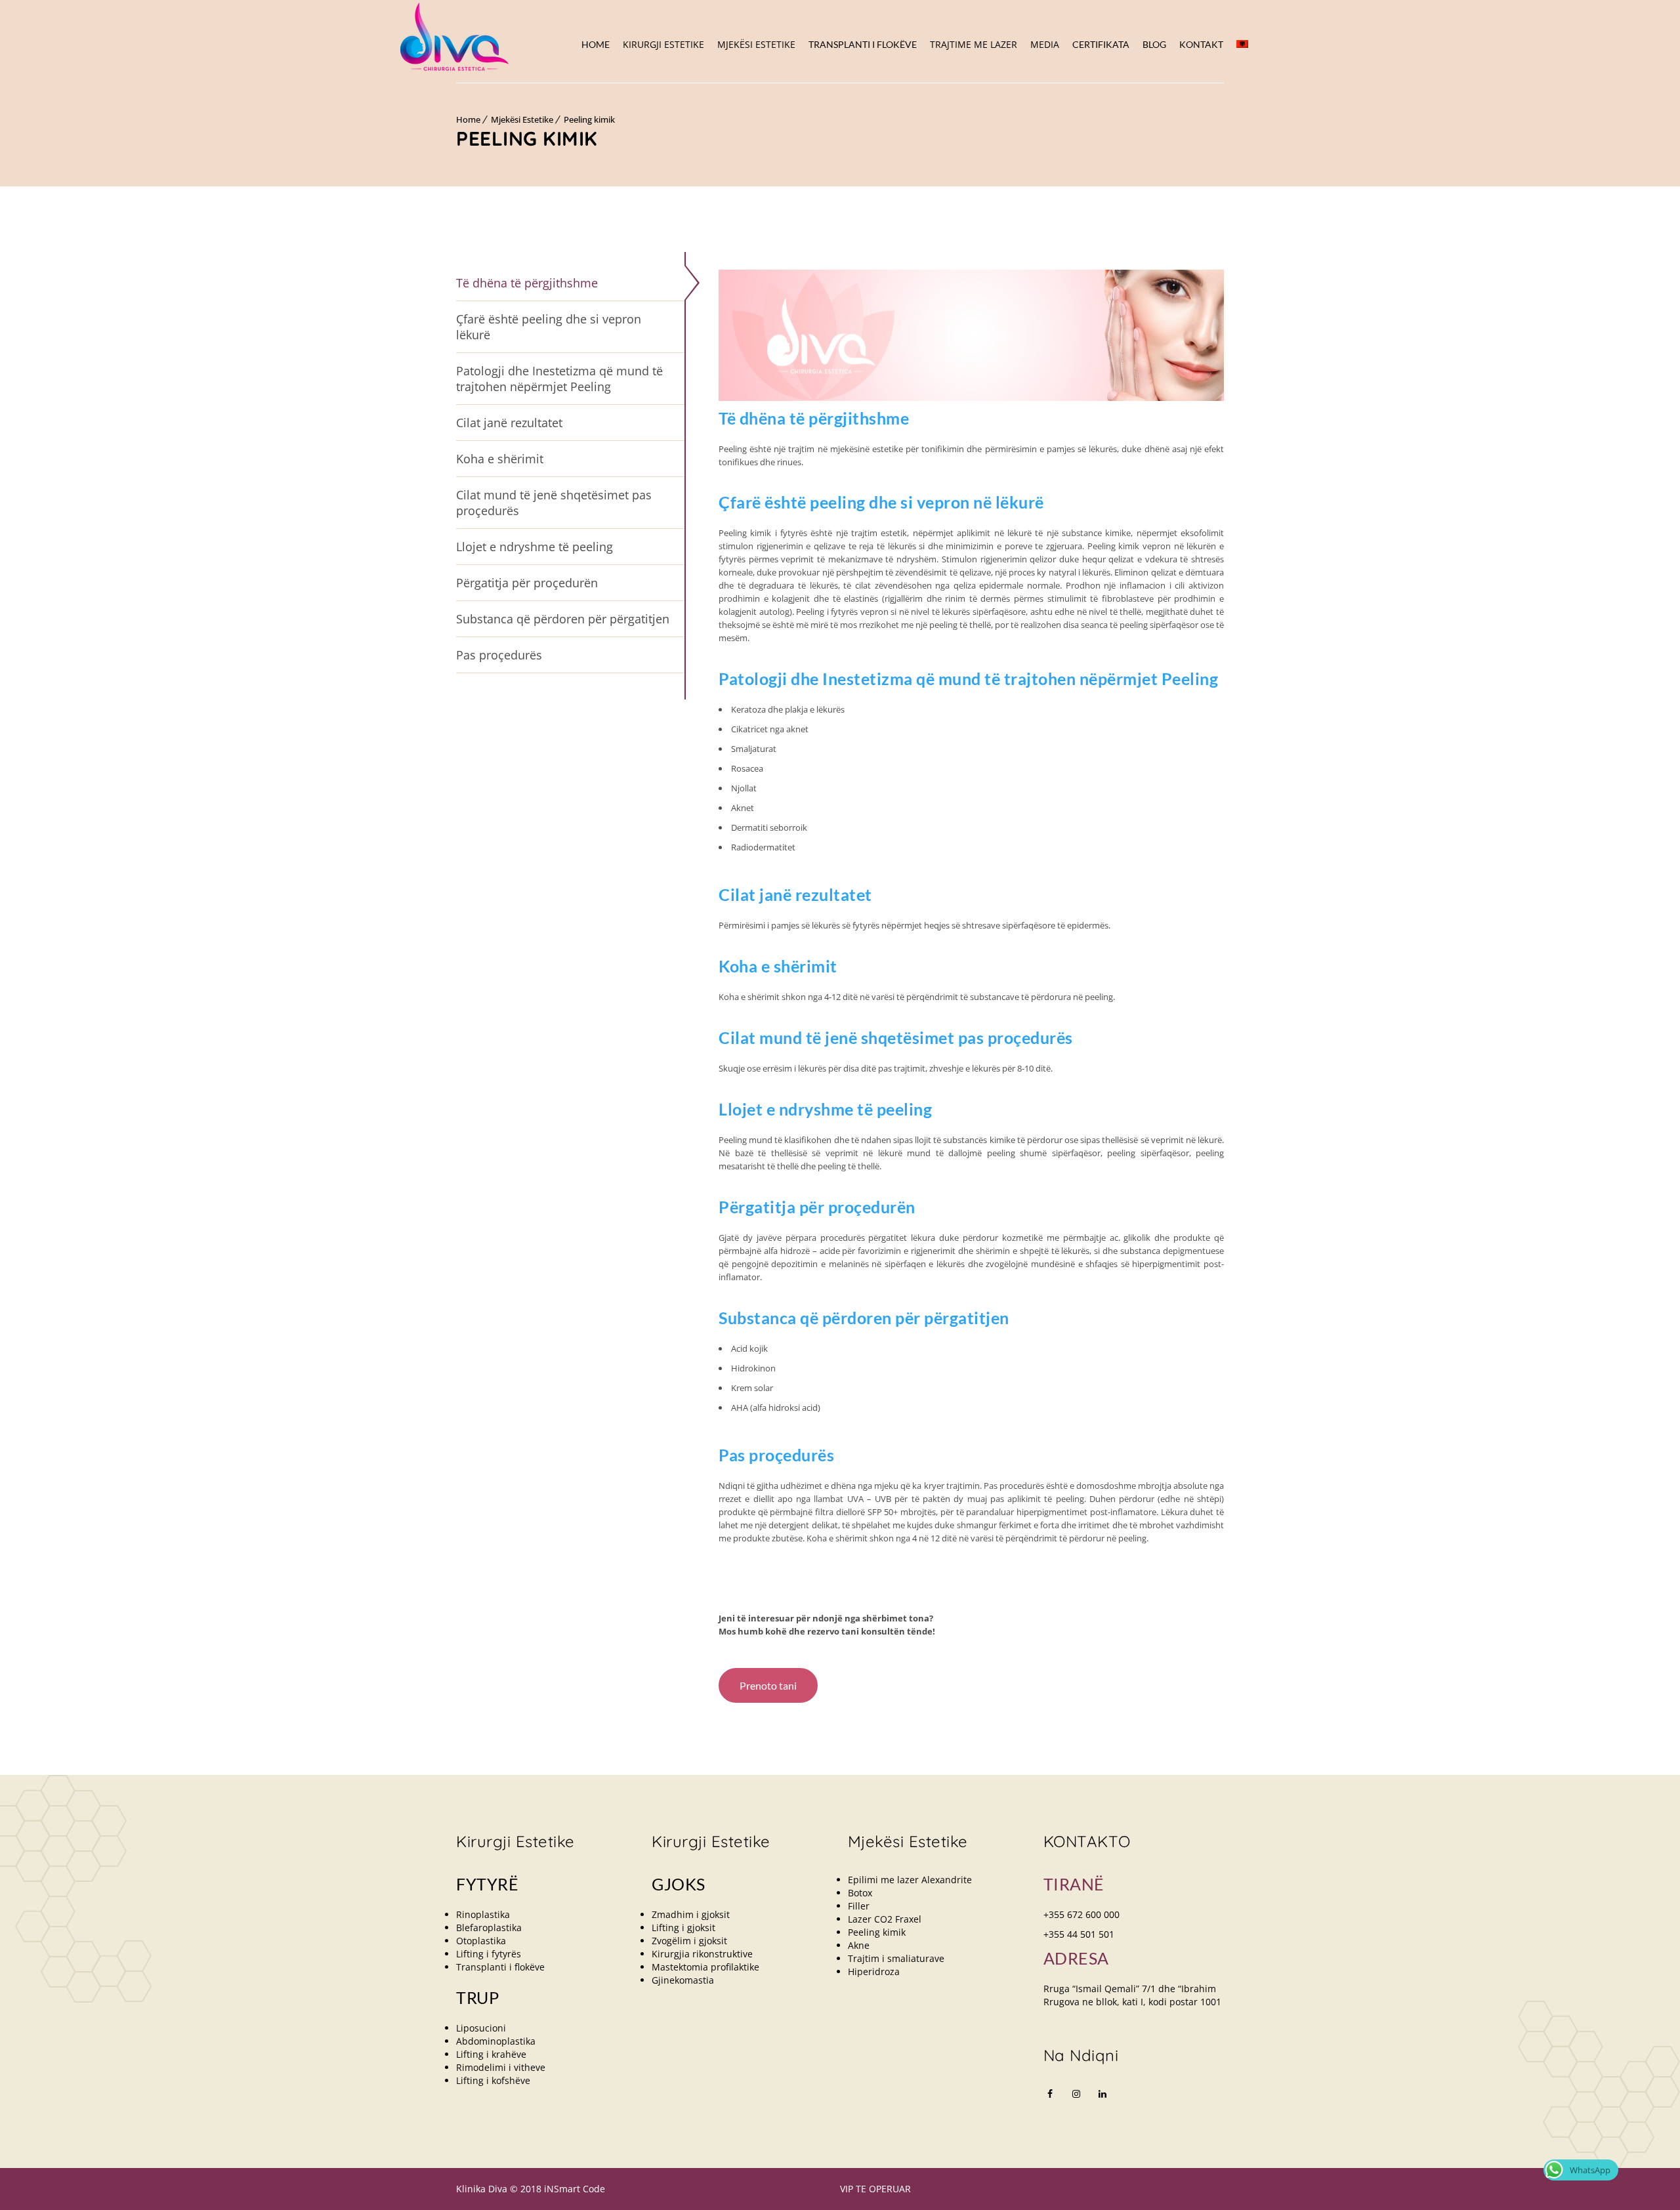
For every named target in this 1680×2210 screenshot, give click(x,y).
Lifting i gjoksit (683, 1928)
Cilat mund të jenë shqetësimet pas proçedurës (554, 503)
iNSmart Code (575, 2189)
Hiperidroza (874, 1971)
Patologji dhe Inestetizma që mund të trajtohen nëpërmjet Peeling (559, 379)
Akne (859, 1945)
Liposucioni (481, 2028)
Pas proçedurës (499, 655)
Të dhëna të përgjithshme (527, 283)
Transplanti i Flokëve (863, 44)
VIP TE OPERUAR (875, 2189)
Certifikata (1101, 44)
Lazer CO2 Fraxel (885, 1919)
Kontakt (1201, 44)
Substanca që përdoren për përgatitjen (563, 619)
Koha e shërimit (500, 459)
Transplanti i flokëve (500, 1967)
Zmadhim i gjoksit (691, 1914)
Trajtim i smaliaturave (896, 1958)
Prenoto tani (768, 1685)
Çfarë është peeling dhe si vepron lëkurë (549, 327)
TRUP (477, 1997)
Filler (859, 1906)
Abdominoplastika (496, 2041)
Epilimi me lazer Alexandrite (910, 1880)
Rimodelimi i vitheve (501, 2067)
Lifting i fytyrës (489, 1954)
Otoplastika (481, 1941)
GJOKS (679, 1884)
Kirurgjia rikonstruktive (702, 1954)
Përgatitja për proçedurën (527, 583)
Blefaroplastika (489, 1928)
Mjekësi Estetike (522, 119)
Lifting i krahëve (491, 2054)
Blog (1154, 44)
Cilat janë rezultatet (509, 423)
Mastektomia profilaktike (705, 1967)
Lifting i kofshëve (493, 2080)
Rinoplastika (483, 1914)
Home (596, 44)
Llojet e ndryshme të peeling (535, 547)
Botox (860, 1893)
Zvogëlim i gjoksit (689, 1941)
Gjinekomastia (683, 1980)
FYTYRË (487, 1884)
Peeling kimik (589, 119)
